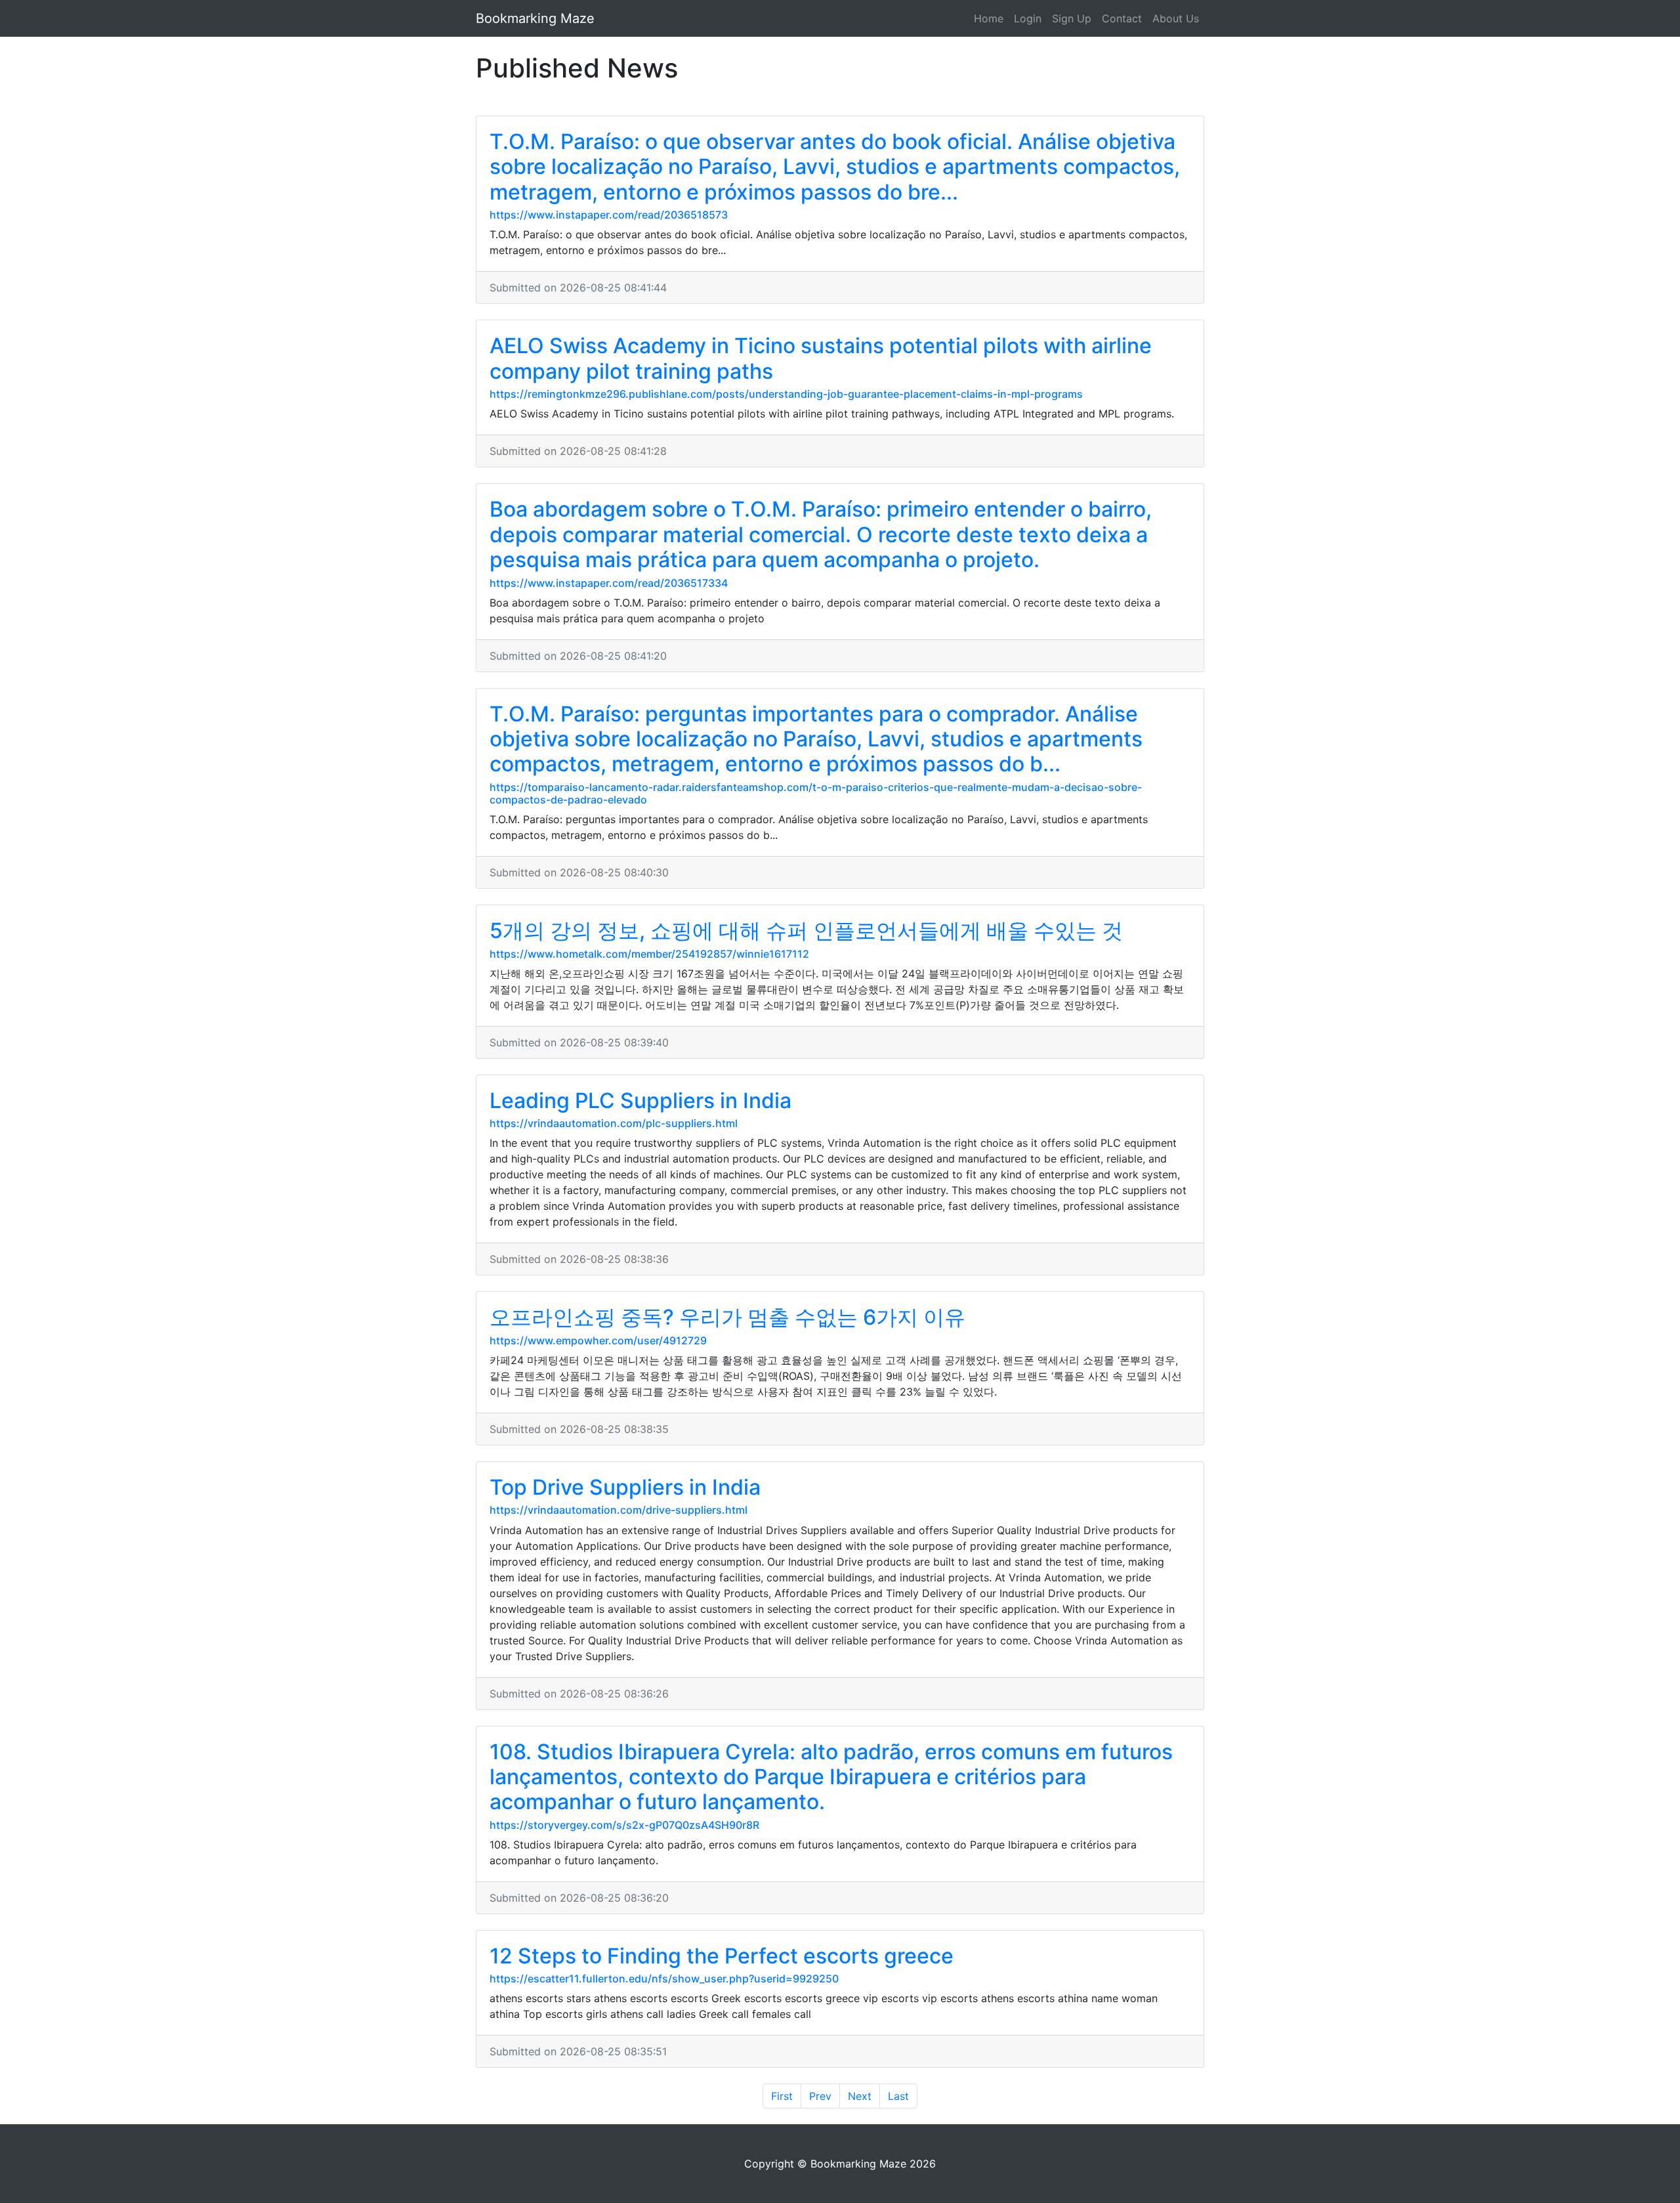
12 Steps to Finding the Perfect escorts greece (722, 1956)
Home (989, 18)
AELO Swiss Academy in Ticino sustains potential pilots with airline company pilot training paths (821, 358)
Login (1028, 18)
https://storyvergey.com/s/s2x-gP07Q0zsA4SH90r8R (624, 1825)
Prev (820, 2096)
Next (860, 2096)
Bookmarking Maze (535, 18)
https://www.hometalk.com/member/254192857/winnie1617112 (649, 954)
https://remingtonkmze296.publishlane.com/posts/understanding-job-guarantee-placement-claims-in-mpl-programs (786, 394)
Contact (1122, 18)
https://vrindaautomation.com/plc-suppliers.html (614, 1123)
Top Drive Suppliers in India (625, 1487)
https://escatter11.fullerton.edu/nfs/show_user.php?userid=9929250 (664, 1978)
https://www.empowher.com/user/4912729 (598, 1340)
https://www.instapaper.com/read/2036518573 (609, 215)
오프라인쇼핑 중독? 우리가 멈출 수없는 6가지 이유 (727, 1317)
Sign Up (1072, 18)
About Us (1176, 18)
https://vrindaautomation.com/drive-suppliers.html (619, 1510)
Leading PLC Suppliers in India (640, 1101)
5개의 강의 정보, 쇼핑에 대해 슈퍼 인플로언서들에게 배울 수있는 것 (806, 930)
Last (898, 2096)
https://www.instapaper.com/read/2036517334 (609, 583)
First (782, 2096)
